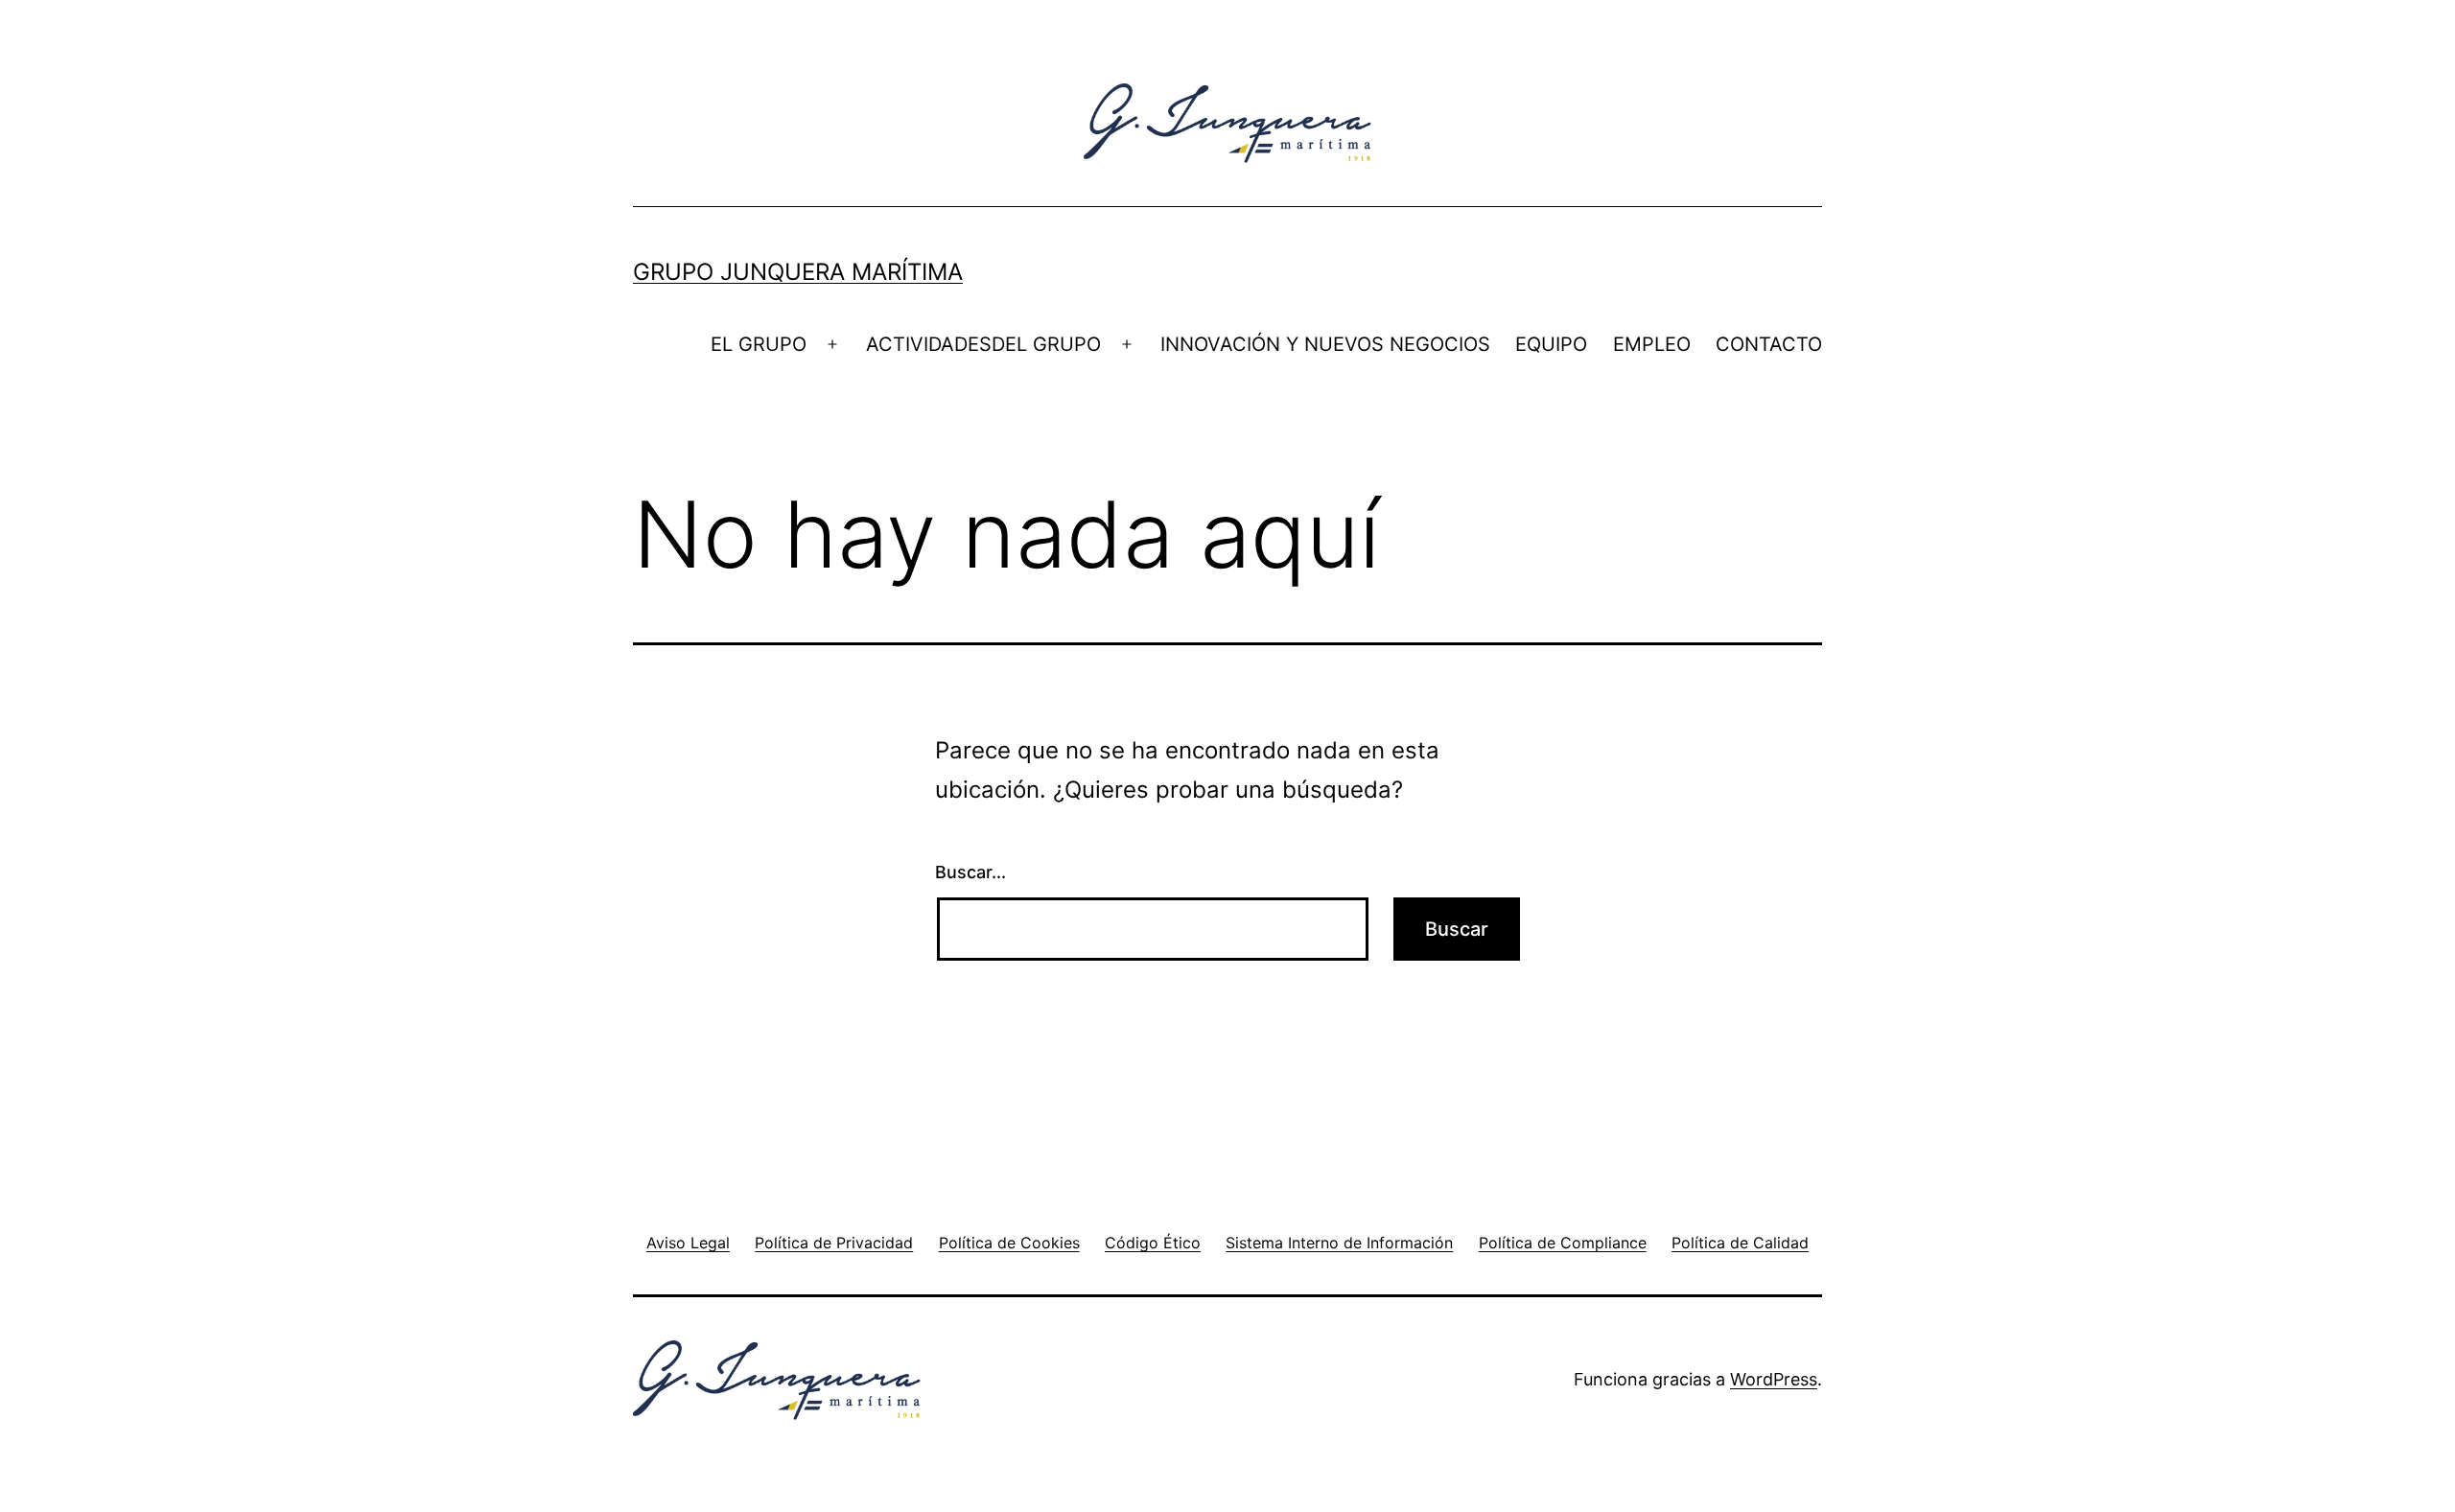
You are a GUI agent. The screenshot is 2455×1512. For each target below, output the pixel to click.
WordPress (1774, 1379)
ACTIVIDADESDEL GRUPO (983, 344)
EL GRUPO (759, 344)
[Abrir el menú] (832, 344)
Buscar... (970, 872)
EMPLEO (1652, 344)
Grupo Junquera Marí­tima (798, 272)
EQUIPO (1551, 344)
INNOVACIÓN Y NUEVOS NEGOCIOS (1325, 344)
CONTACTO (1769, 344)
